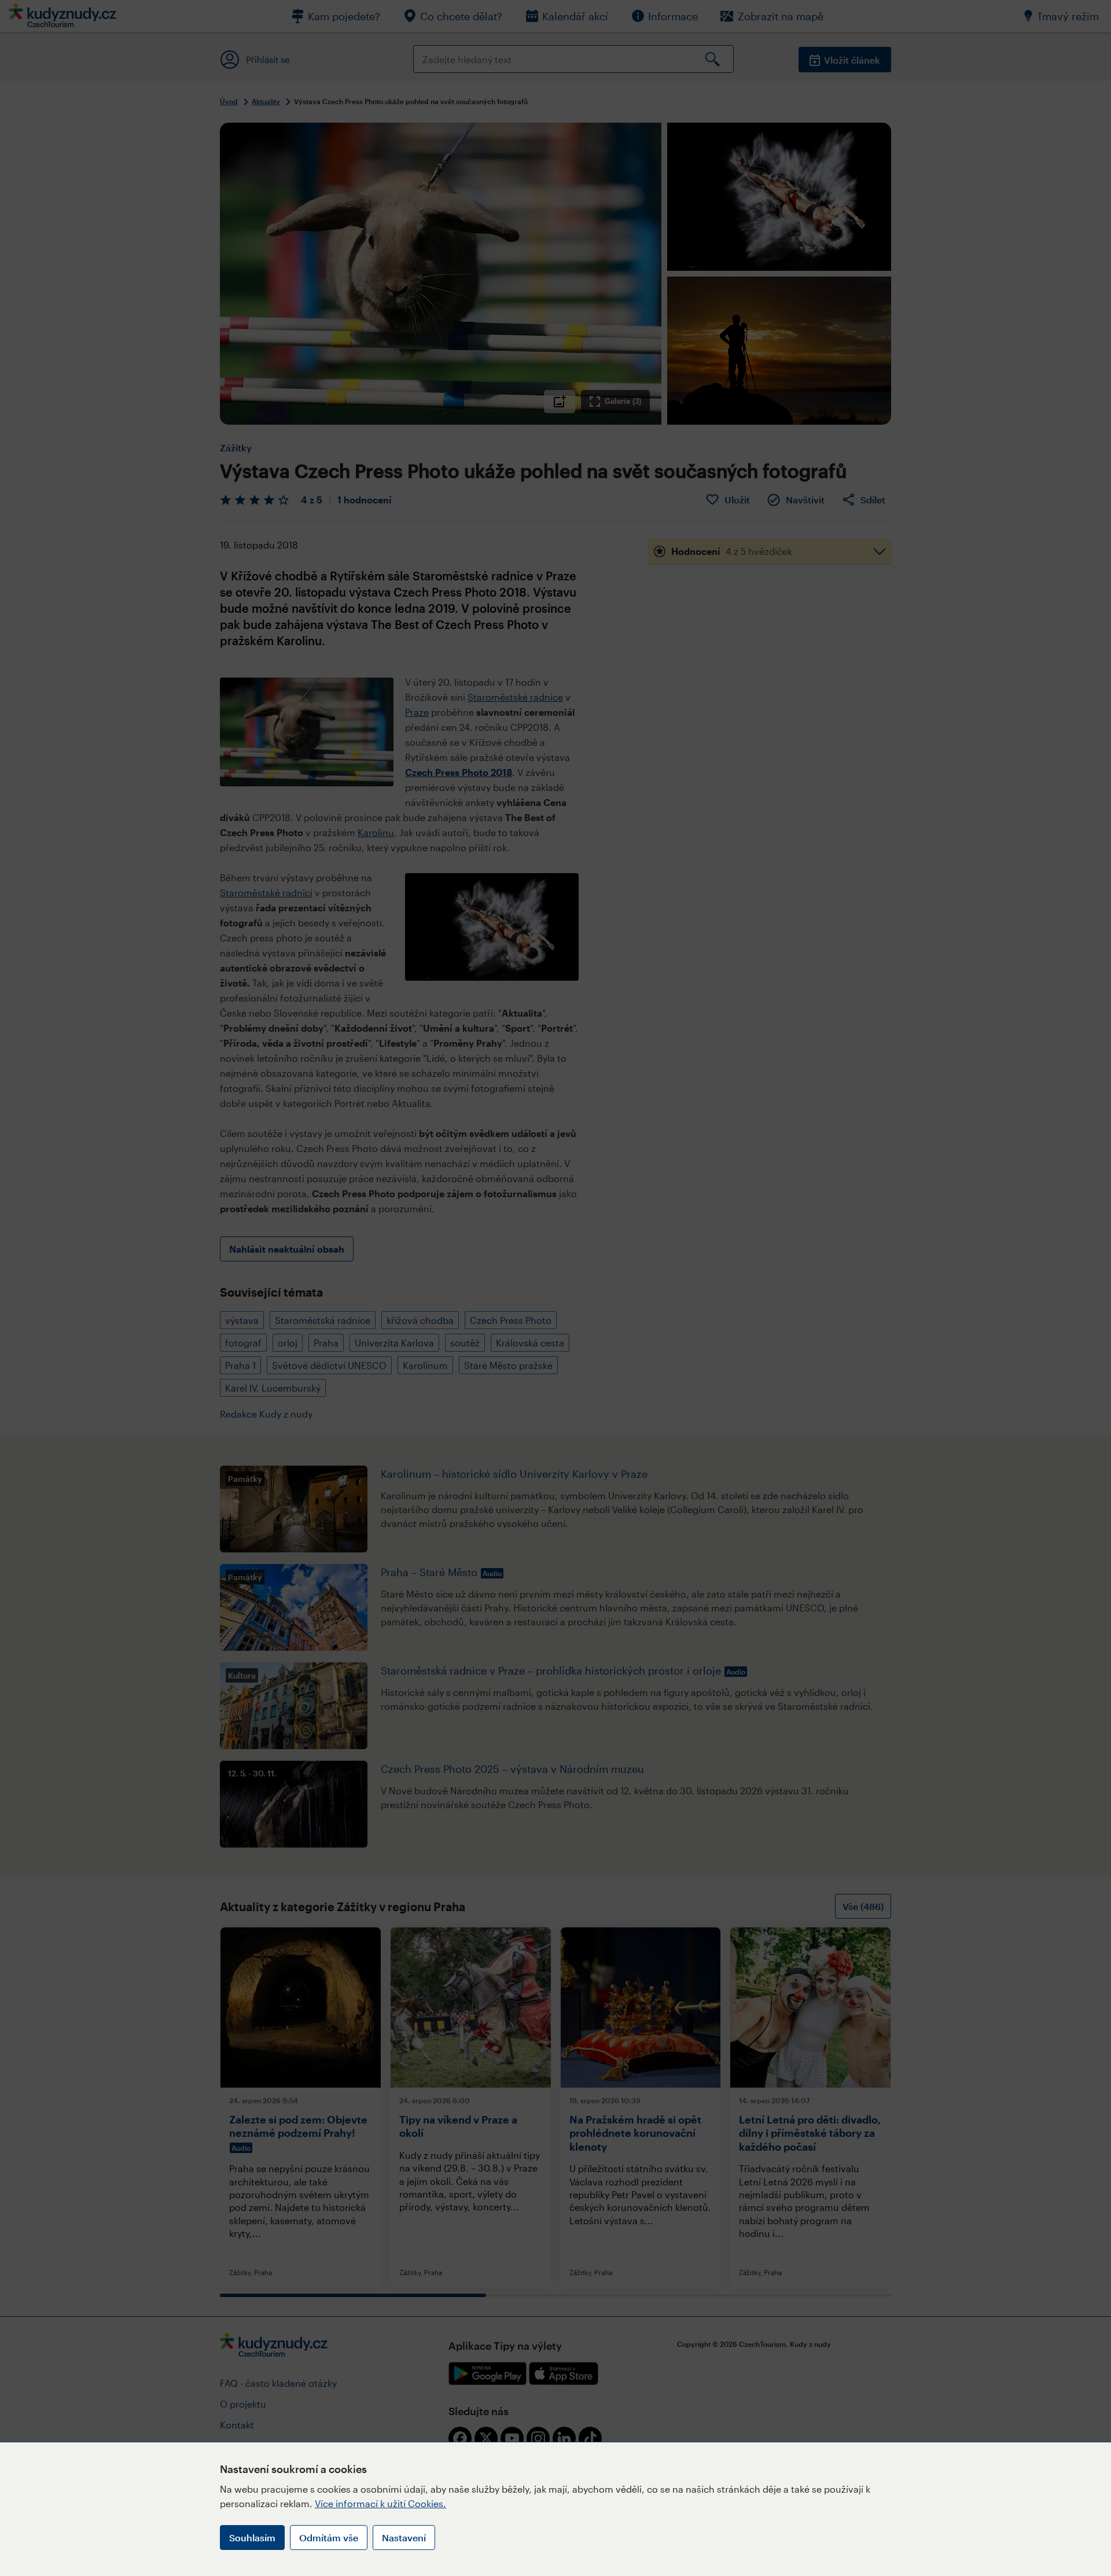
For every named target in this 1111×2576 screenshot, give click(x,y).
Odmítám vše (329, 2538)
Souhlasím (252, 2538)
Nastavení (404, 2538)
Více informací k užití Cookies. (380, 2503)
